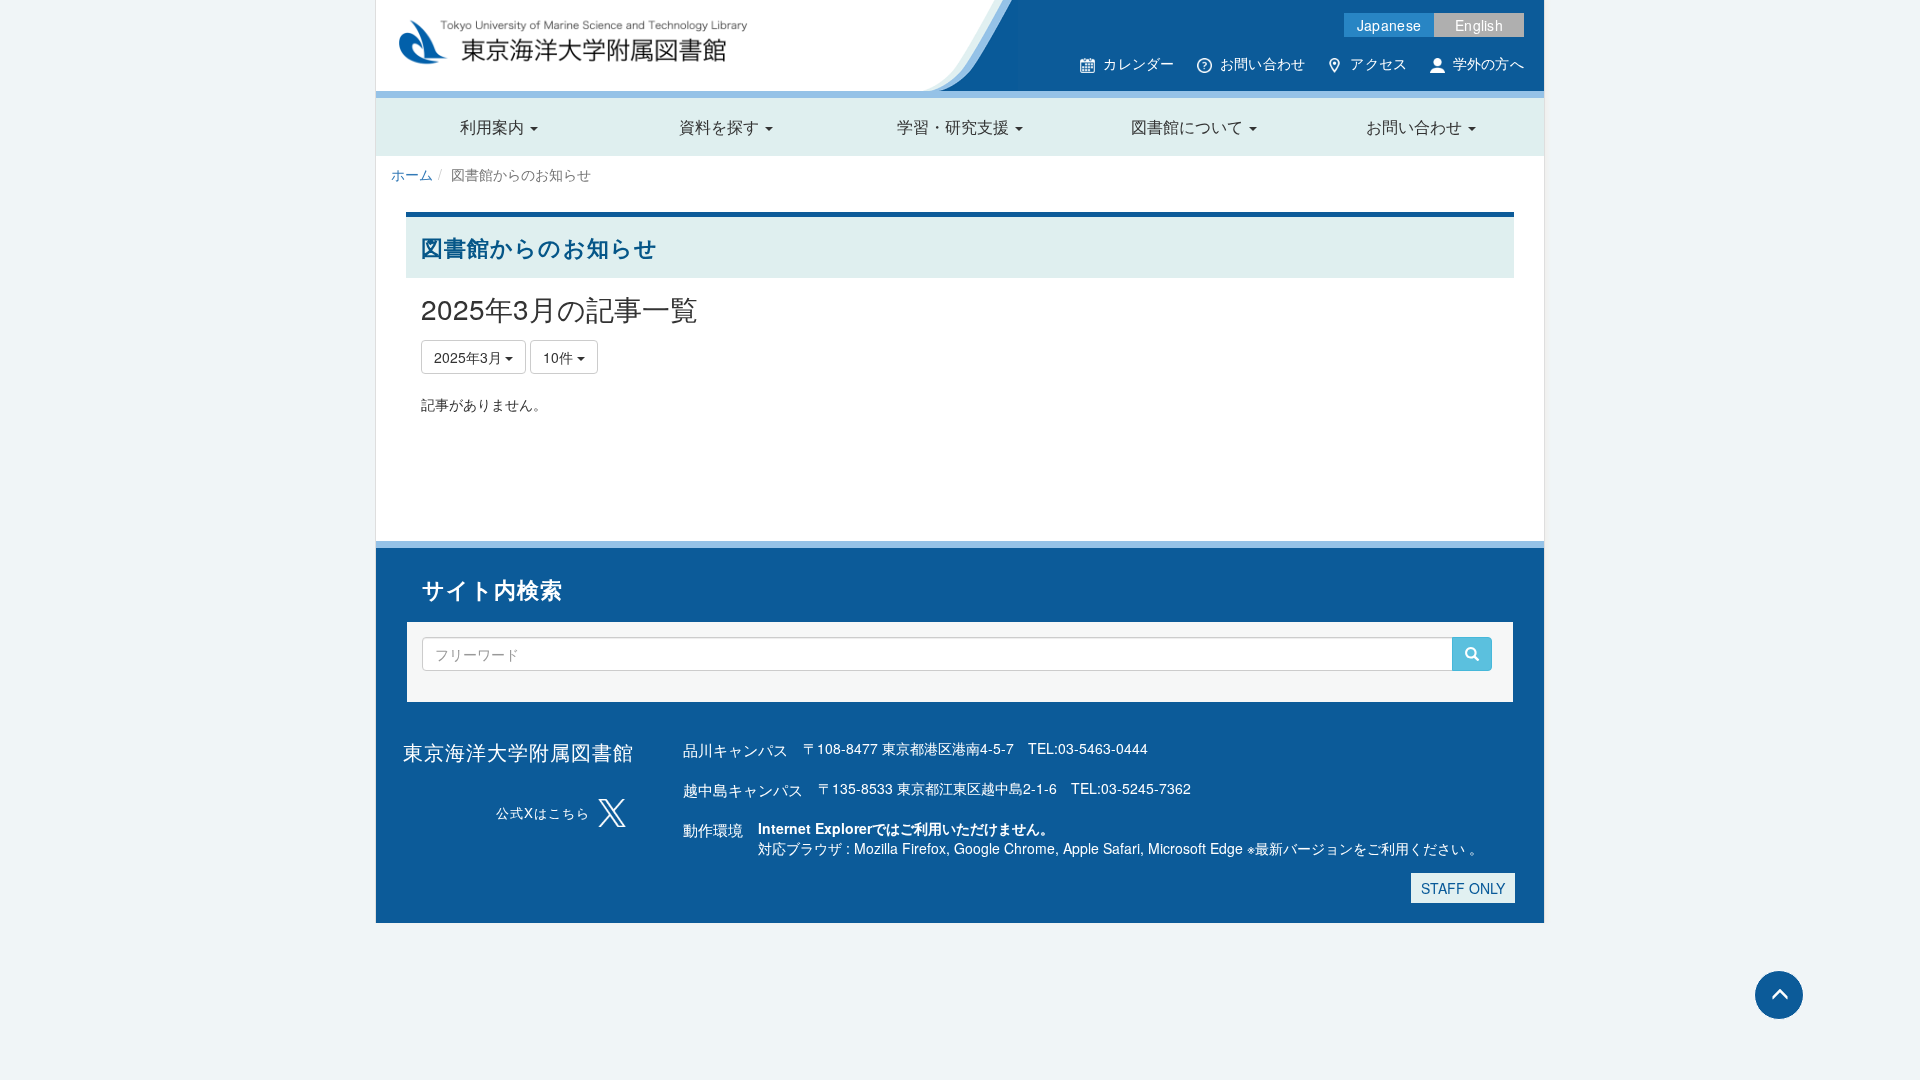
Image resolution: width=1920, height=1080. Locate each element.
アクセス (1378, 63)
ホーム (412, 174)
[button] (499, 127)
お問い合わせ (1263, 63)
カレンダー (1138, 63)
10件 (560, 357)
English (1479, 25)
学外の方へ (1488, 63)
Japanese (1389, 25)
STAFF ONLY (1463, 888)
